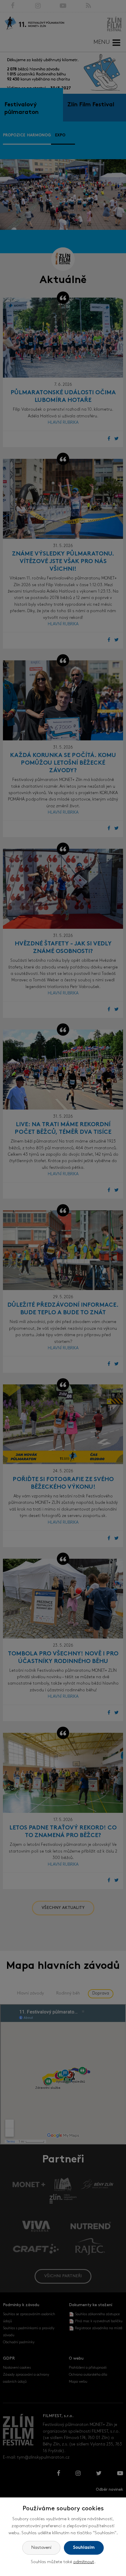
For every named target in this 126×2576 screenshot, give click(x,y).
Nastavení (41, 2548)
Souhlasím (84, 2548)
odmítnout (84, 2562)
